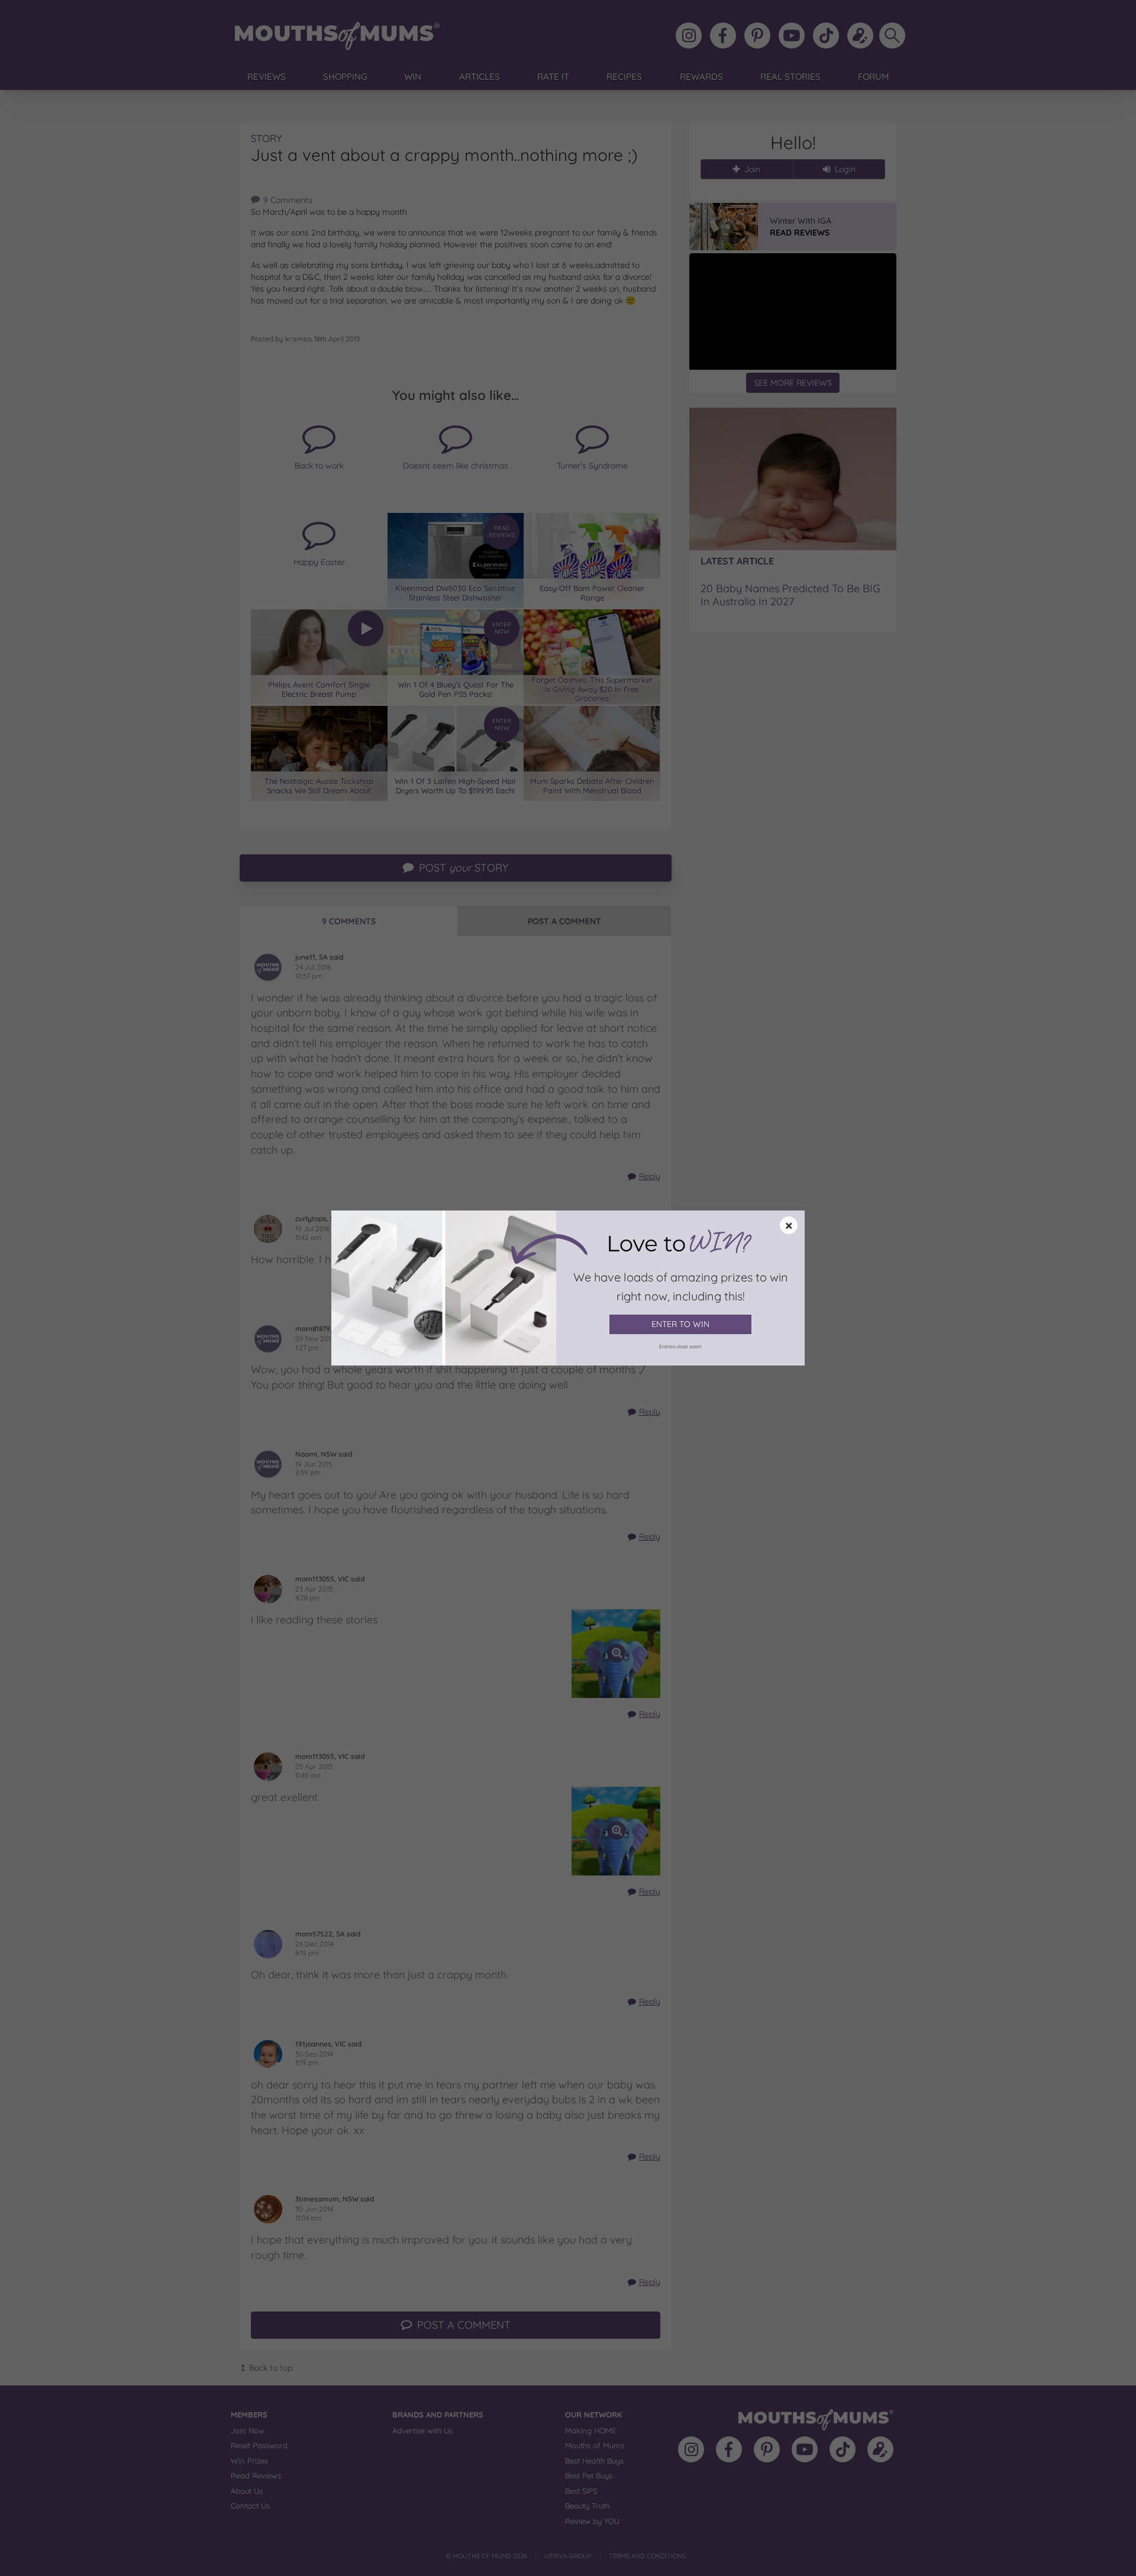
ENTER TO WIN (680, 1324)
